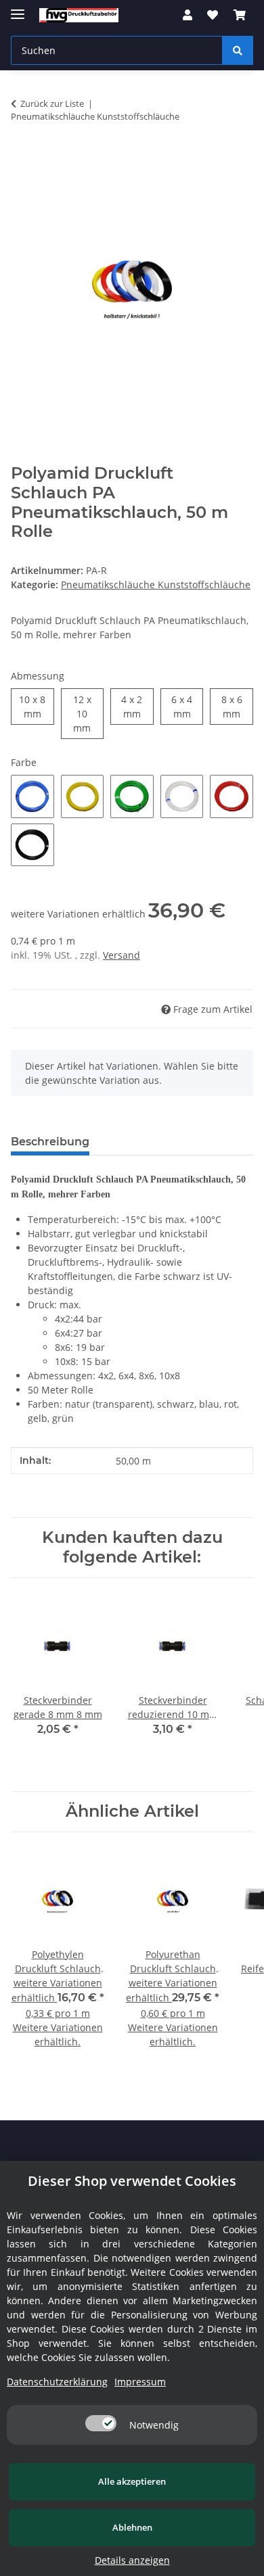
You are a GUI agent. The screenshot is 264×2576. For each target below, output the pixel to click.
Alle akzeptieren (132, 2481)
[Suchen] (238, 50)
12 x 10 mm (88, 714)
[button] (188, 15)
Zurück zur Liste (52, 103)
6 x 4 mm (187, 707)
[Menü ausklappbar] (18, 8)
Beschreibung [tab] (50, 1142)
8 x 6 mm (237, 707)
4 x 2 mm (137, 707)
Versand (122, 955)
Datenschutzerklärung (57, 2382)
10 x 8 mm (36, 707)
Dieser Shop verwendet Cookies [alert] (132, 2181)
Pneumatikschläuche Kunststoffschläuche (156, 585)
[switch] (101, 2423)
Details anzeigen (132, 2560)
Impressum (140, 2382)
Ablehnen (132, 2527)
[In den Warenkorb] (22, 159)
